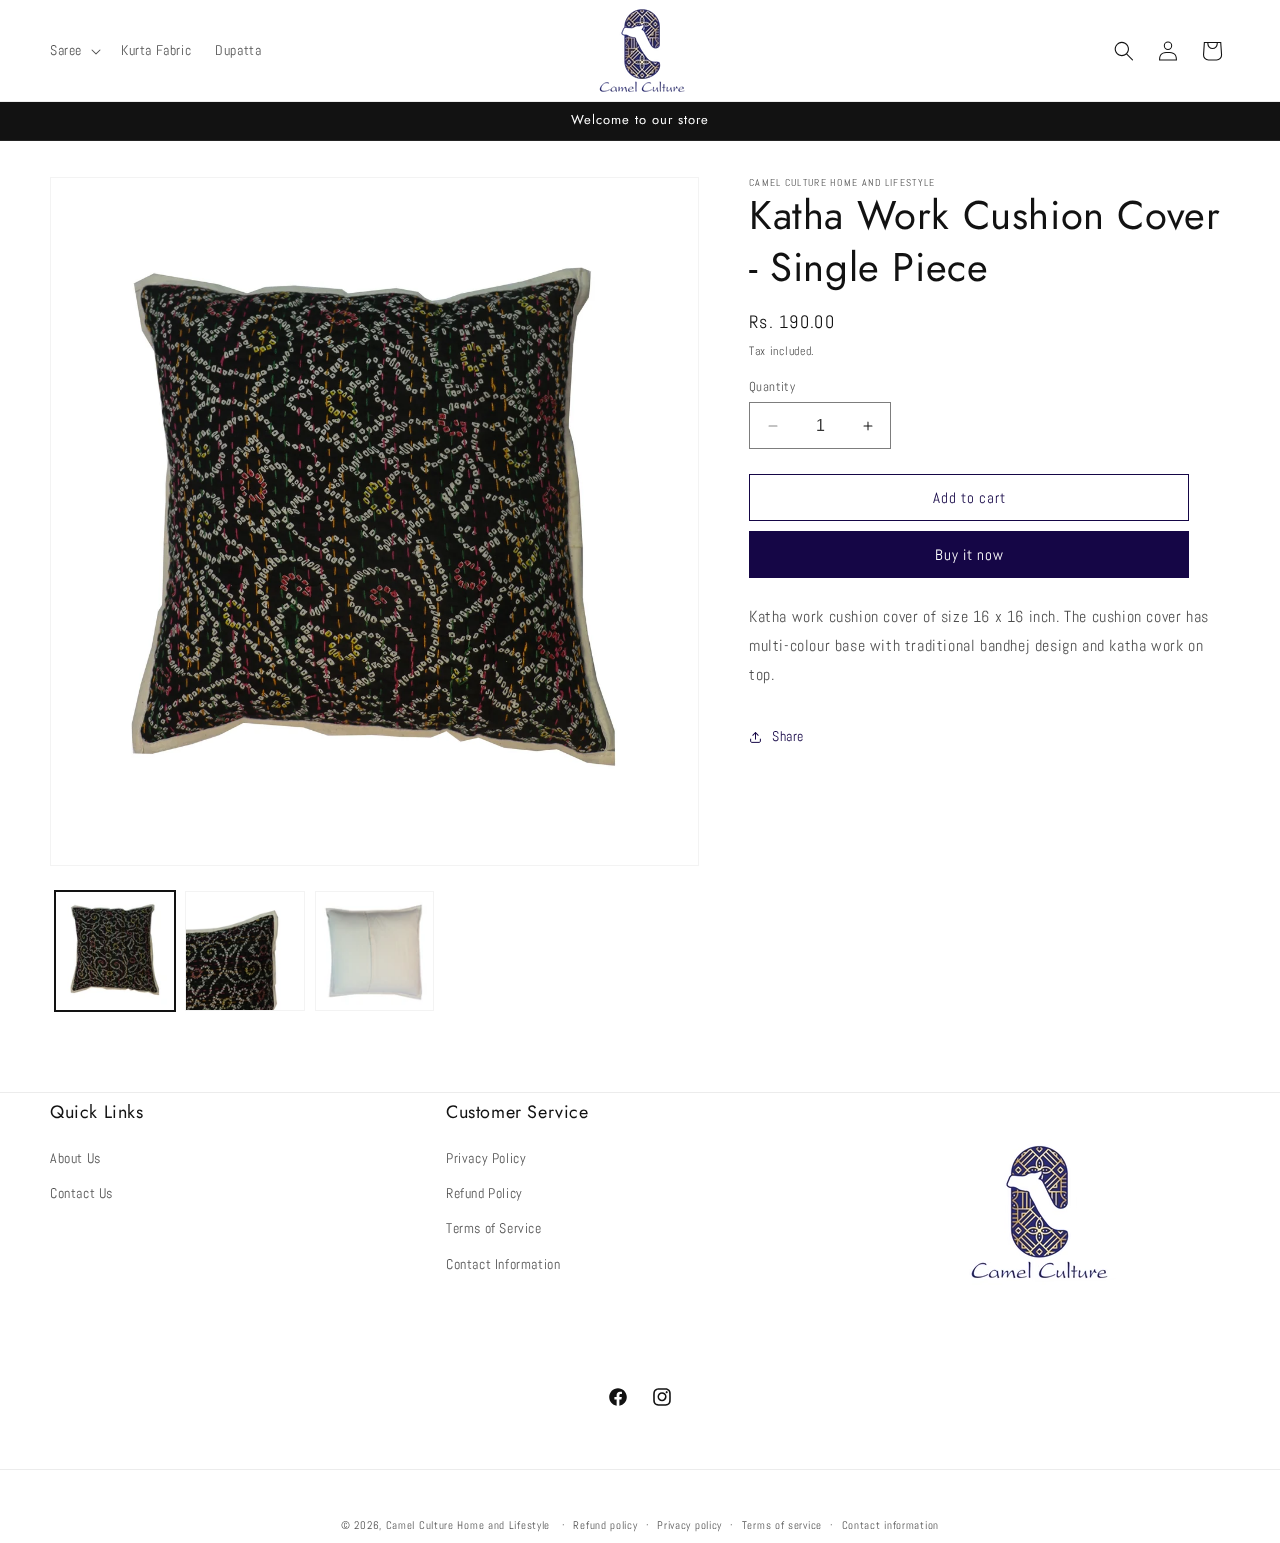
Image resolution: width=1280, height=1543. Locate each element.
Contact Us (81, 1193)
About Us (75, 1158)
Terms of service (782, 1524)
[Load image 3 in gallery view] (375, 951)
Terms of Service (494, 1228)
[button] (73, 50)
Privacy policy (689, 1524)
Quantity (772, 386)
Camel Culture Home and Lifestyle (468, 1525)
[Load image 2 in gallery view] (245, 951)
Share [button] (788, 736)
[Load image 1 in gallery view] (115, 951)
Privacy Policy (486, 1158)
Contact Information (503, 1264)
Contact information (890, 1524)
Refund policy (605, 1524)
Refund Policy (484, 1193)
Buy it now (969, 554)
